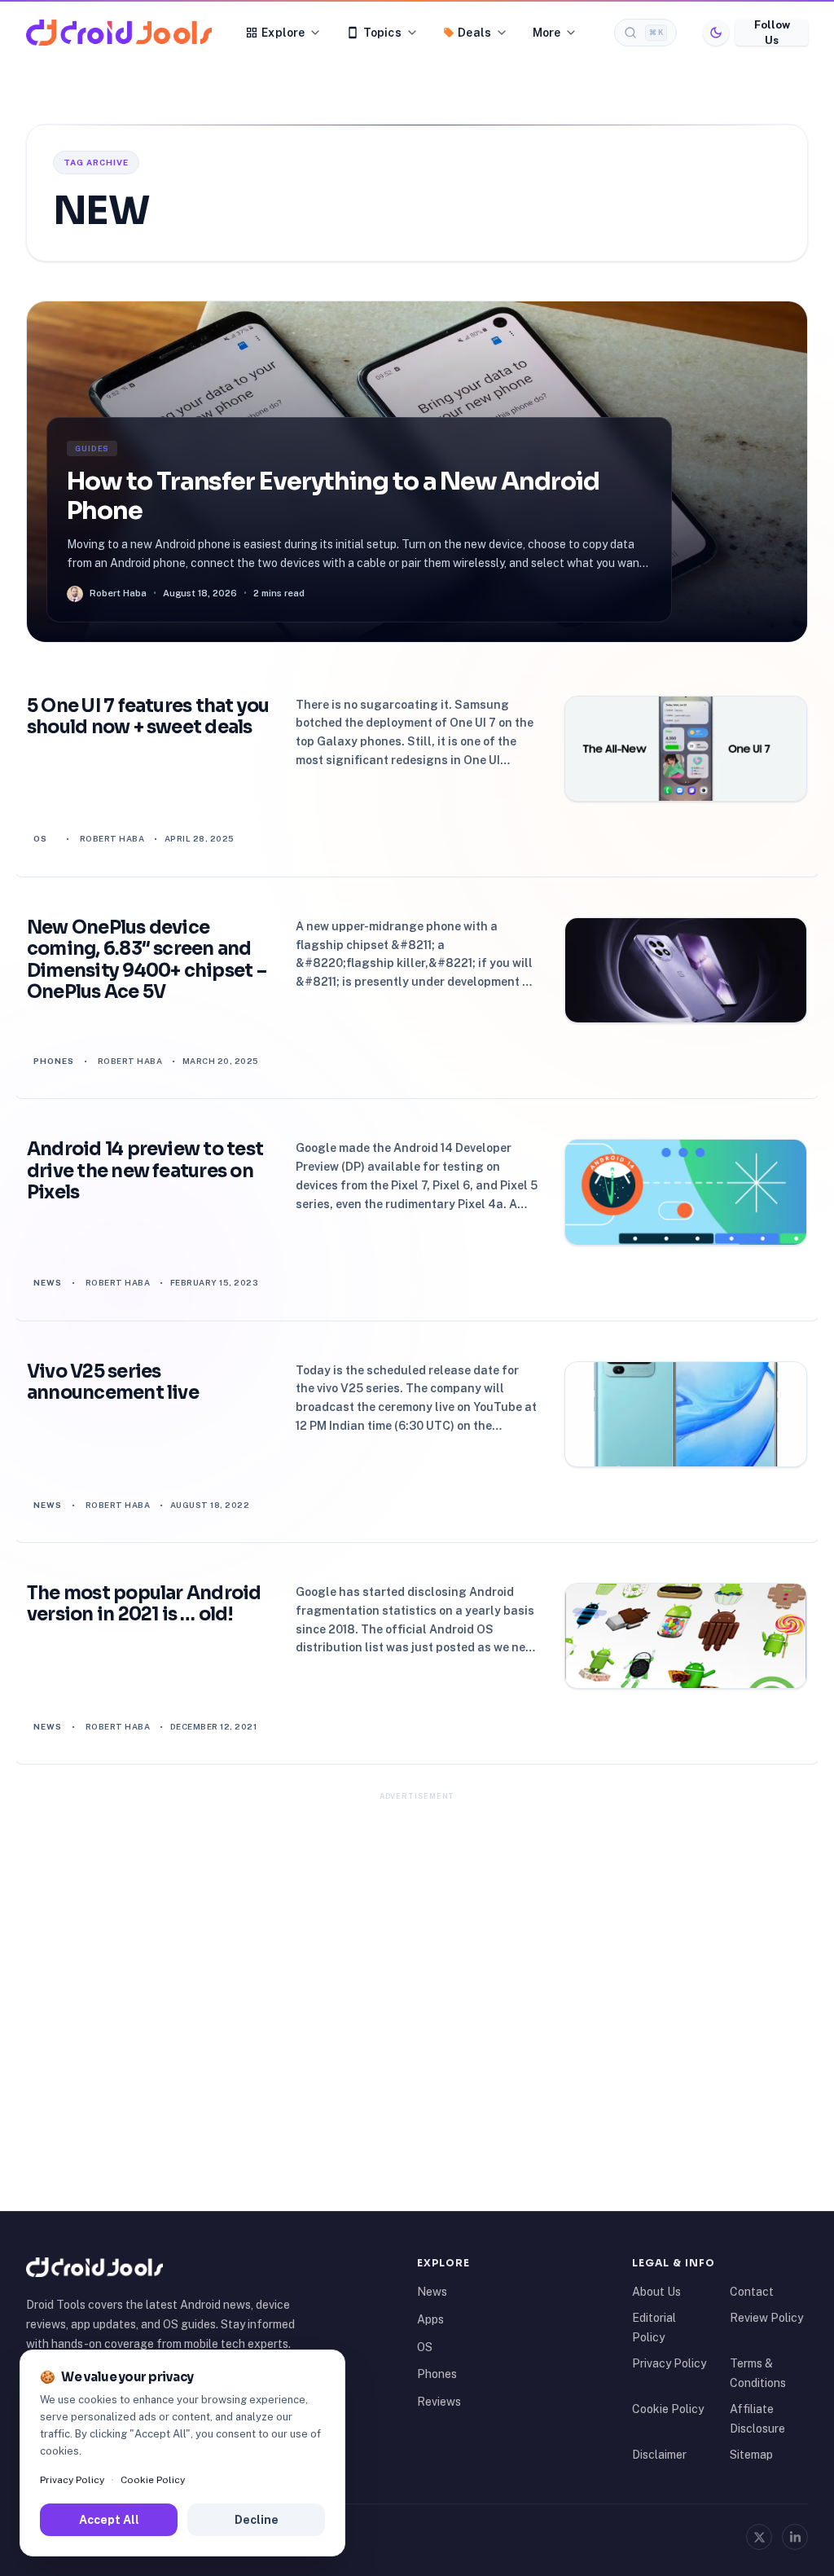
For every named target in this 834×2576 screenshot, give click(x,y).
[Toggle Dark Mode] (716, 33)
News (48, 1282)
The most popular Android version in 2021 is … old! (144, 1604)
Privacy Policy (669, 2363)
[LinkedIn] (795, 2537)
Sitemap (751, 2455)
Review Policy (766, 2318)
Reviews (439, 2402)
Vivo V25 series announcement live (113, 1383)
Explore (283, 33)
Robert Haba (112, 838)
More (547, 33)
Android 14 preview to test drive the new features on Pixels (145, 1171)
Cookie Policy (668, 2409)
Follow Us (772, 33)
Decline (257, 2520)
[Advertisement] (417, 1921)
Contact (752, 2292)
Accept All (109, 2520)
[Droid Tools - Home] (119, 33)
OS (40, 838)
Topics (382, 33)
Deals (474, 33)
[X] (759, 2537)
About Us (656, 2292)
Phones (54, 1061)
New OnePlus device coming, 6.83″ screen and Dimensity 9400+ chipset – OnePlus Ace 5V (147, 960)
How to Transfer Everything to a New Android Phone (333, 496)
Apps (430, 2319)
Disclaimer (659, 2455)
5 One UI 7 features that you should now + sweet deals (148, 717)
